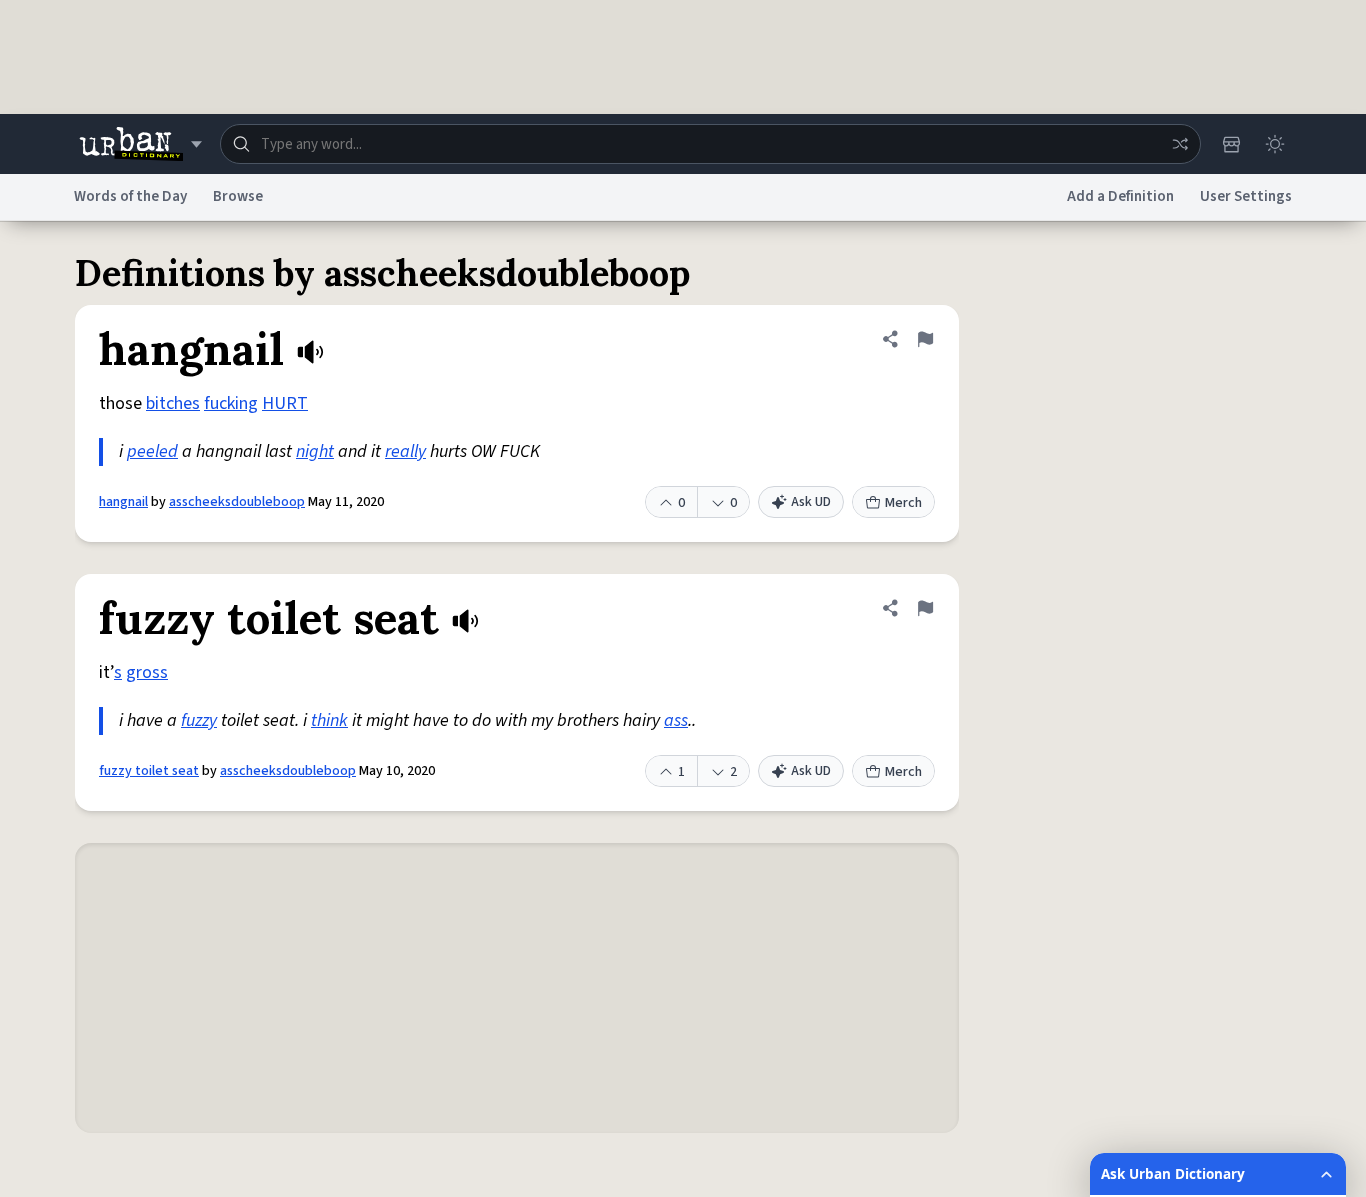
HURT (285, 403)
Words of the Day (130, 196)
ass (676, 720)
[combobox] (710, 144)
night (315, 451)
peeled (152, 451)
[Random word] (1180, 144)
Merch (903, 503)
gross (147, 672)
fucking (231, 403)
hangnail (123, 502)
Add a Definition (1120, 196)
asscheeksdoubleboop (237, 502)
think (329, 720)
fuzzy (199, 720)
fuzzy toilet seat (149, 771)
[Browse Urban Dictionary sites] (140, 144)
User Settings (1246, 196)
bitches (173, 403)
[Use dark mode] (1275, 144)
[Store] (1231, 144)
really (405, 451)
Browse (238, 196)
